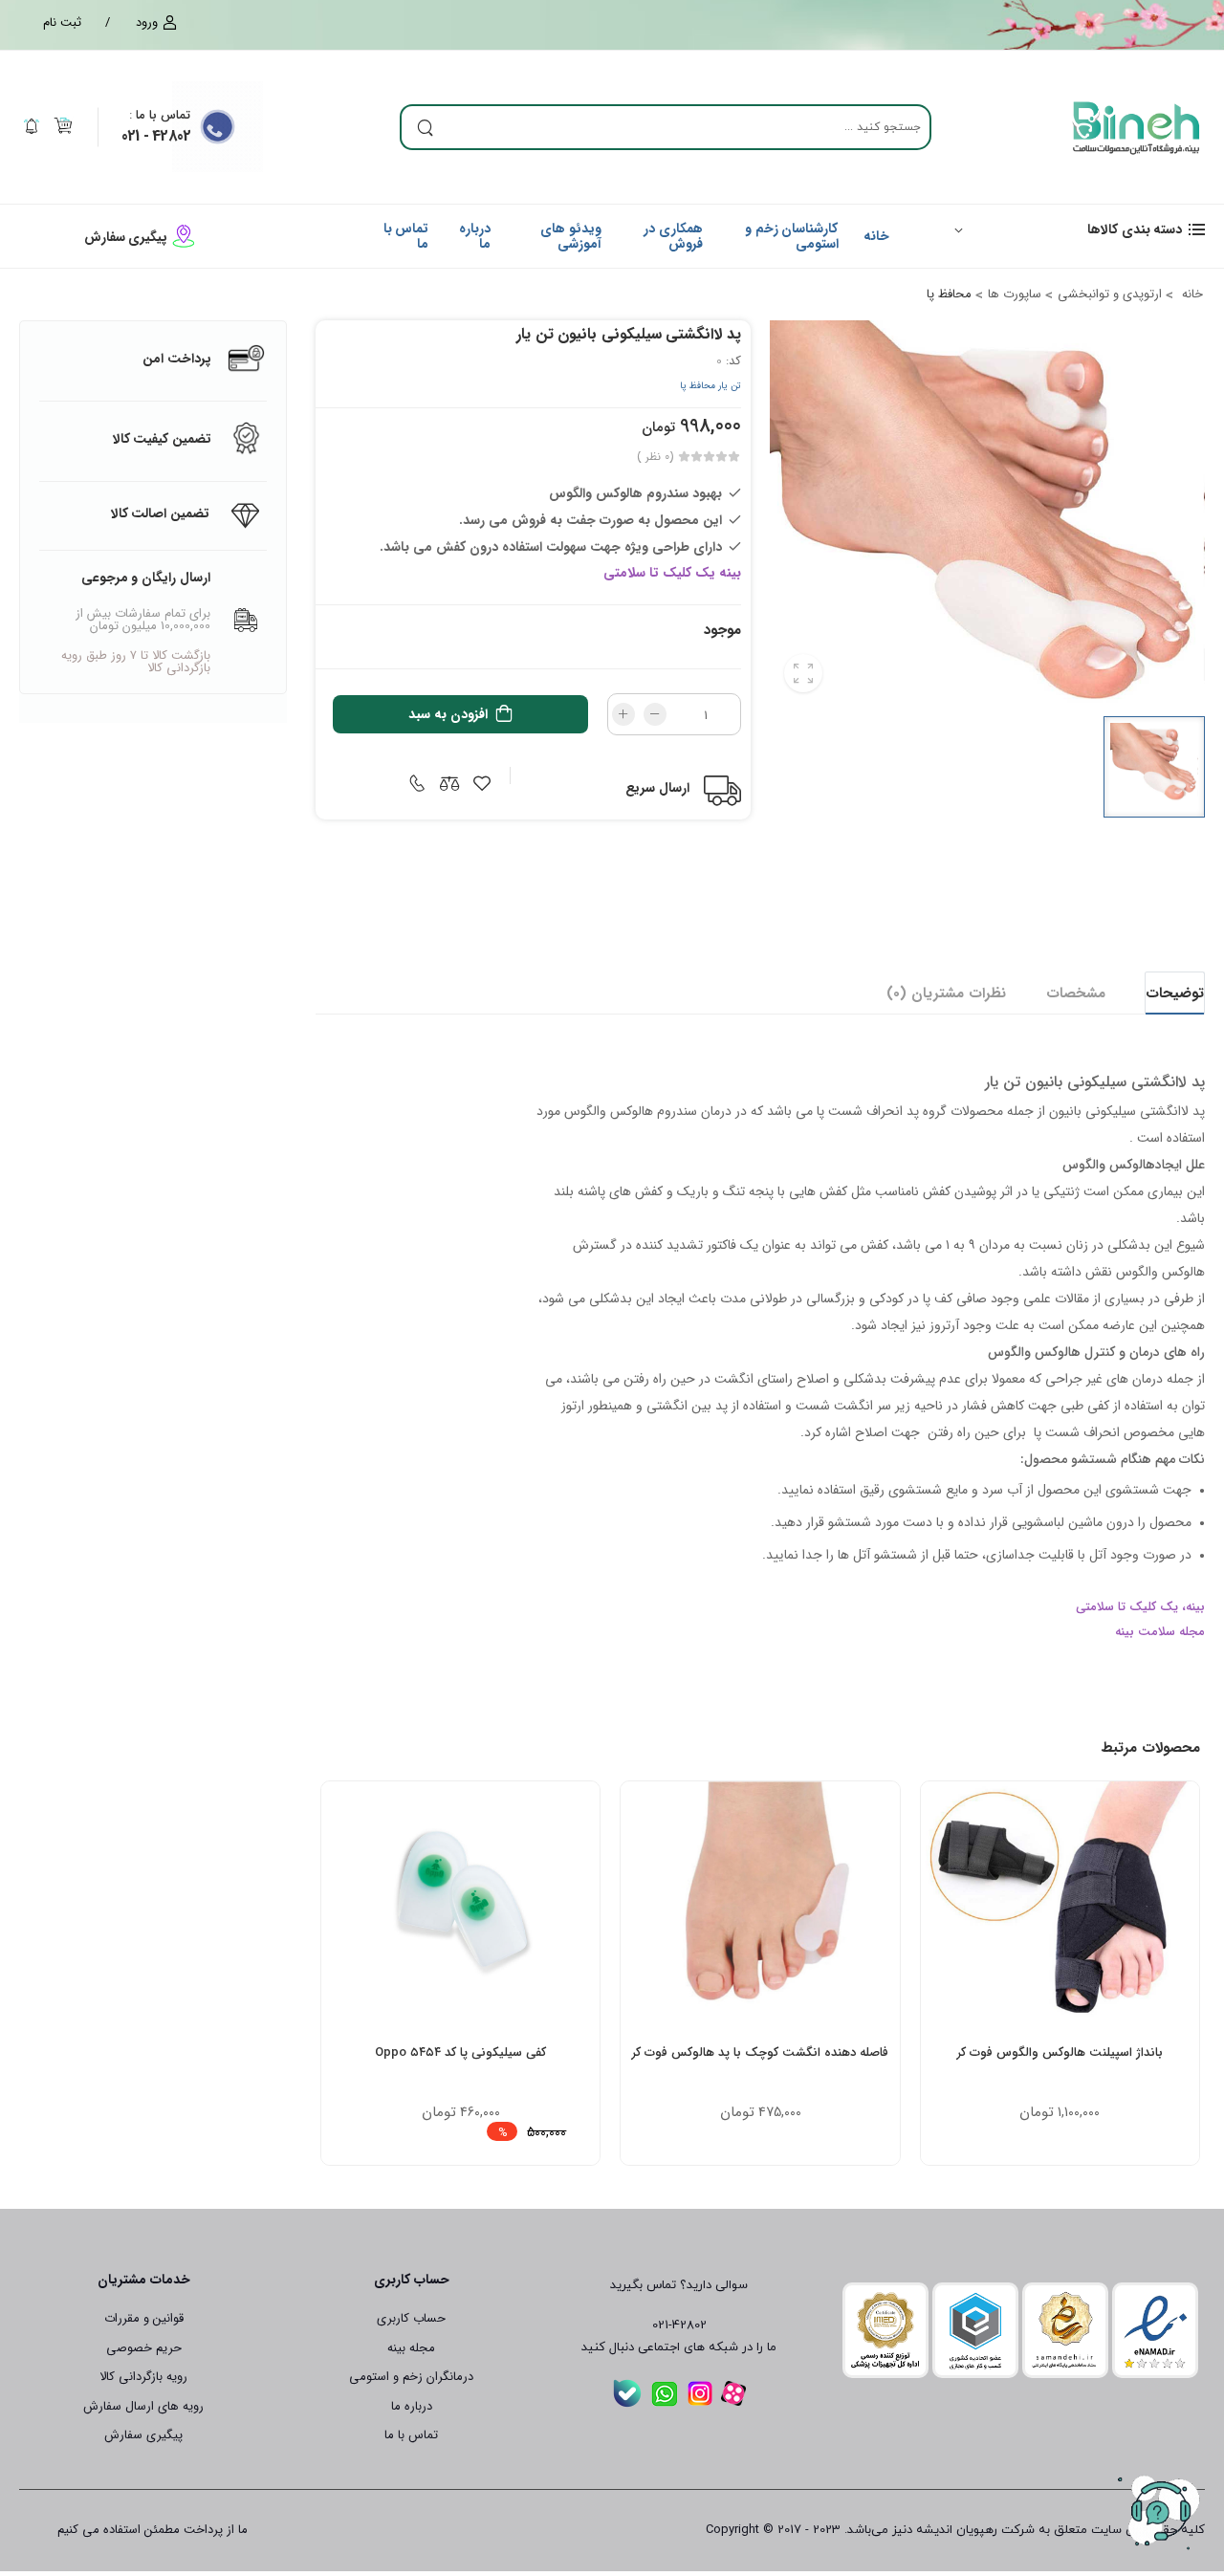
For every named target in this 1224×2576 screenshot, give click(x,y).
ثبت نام (62, 23)
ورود (147, 23)
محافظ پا (949, 294)
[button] (1071, 229)
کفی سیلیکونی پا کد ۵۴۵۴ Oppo (460, 2052)
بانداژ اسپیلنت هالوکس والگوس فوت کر (1060, 2052)
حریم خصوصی (144, 2348)
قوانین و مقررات (144, 2318)
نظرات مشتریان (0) (946, 993)
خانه (876, 236)
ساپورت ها (1015, 294)
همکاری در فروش (673, 236)
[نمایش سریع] (1025, 2007)
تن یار (728, 386)
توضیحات (1175, 993)
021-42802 (679, 2325)
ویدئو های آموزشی (571, 236)
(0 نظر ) (656, 457)
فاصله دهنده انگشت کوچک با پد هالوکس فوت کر (760, 2052)
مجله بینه (411, 2348)
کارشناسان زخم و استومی (792, 236)
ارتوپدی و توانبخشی (1110, 294)
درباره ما (475, 236)
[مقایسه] (1060, 2007)
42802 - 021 (156, 136)
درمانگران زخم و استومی (411, 2377)
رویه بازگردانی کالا (143, 2377)
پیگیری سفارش (126, 237)
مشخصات (1076, 993)
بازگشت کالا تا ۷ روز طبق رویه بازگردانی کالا (136, 662)
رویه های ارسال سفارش (143, 2406)
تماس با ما (160, 115)
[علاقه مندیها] (1094, 2007)
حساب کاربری (411, 2318)
